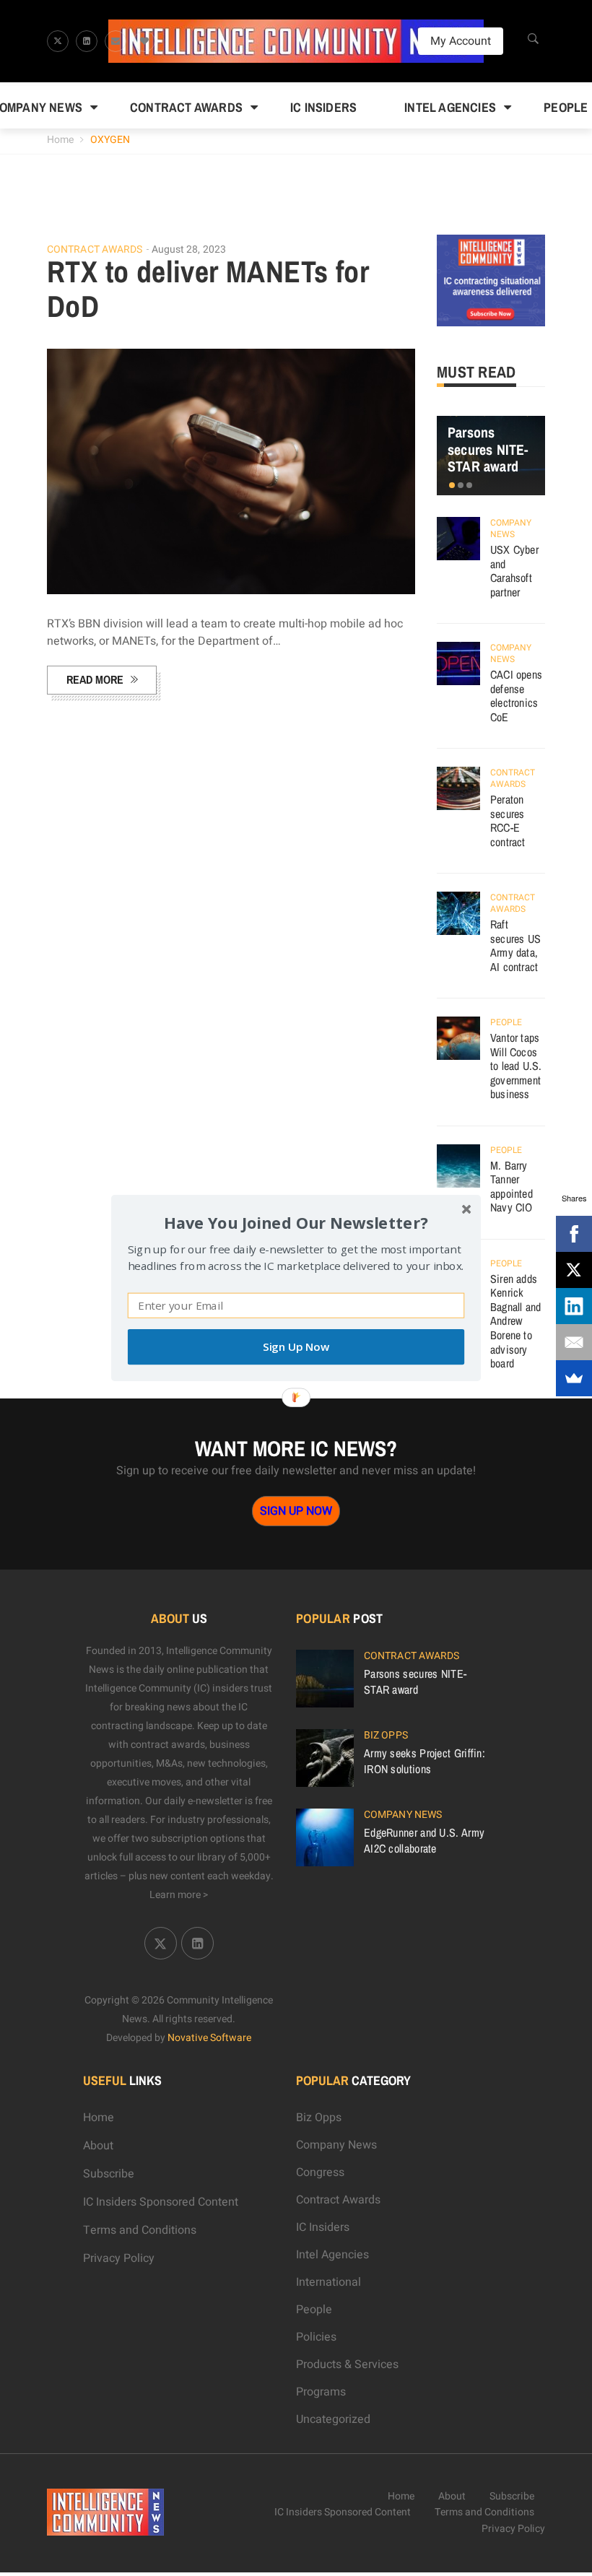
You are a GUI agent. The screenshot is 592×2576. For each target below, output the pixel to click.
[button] (296, 1223)
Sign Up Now (296, 1347)
